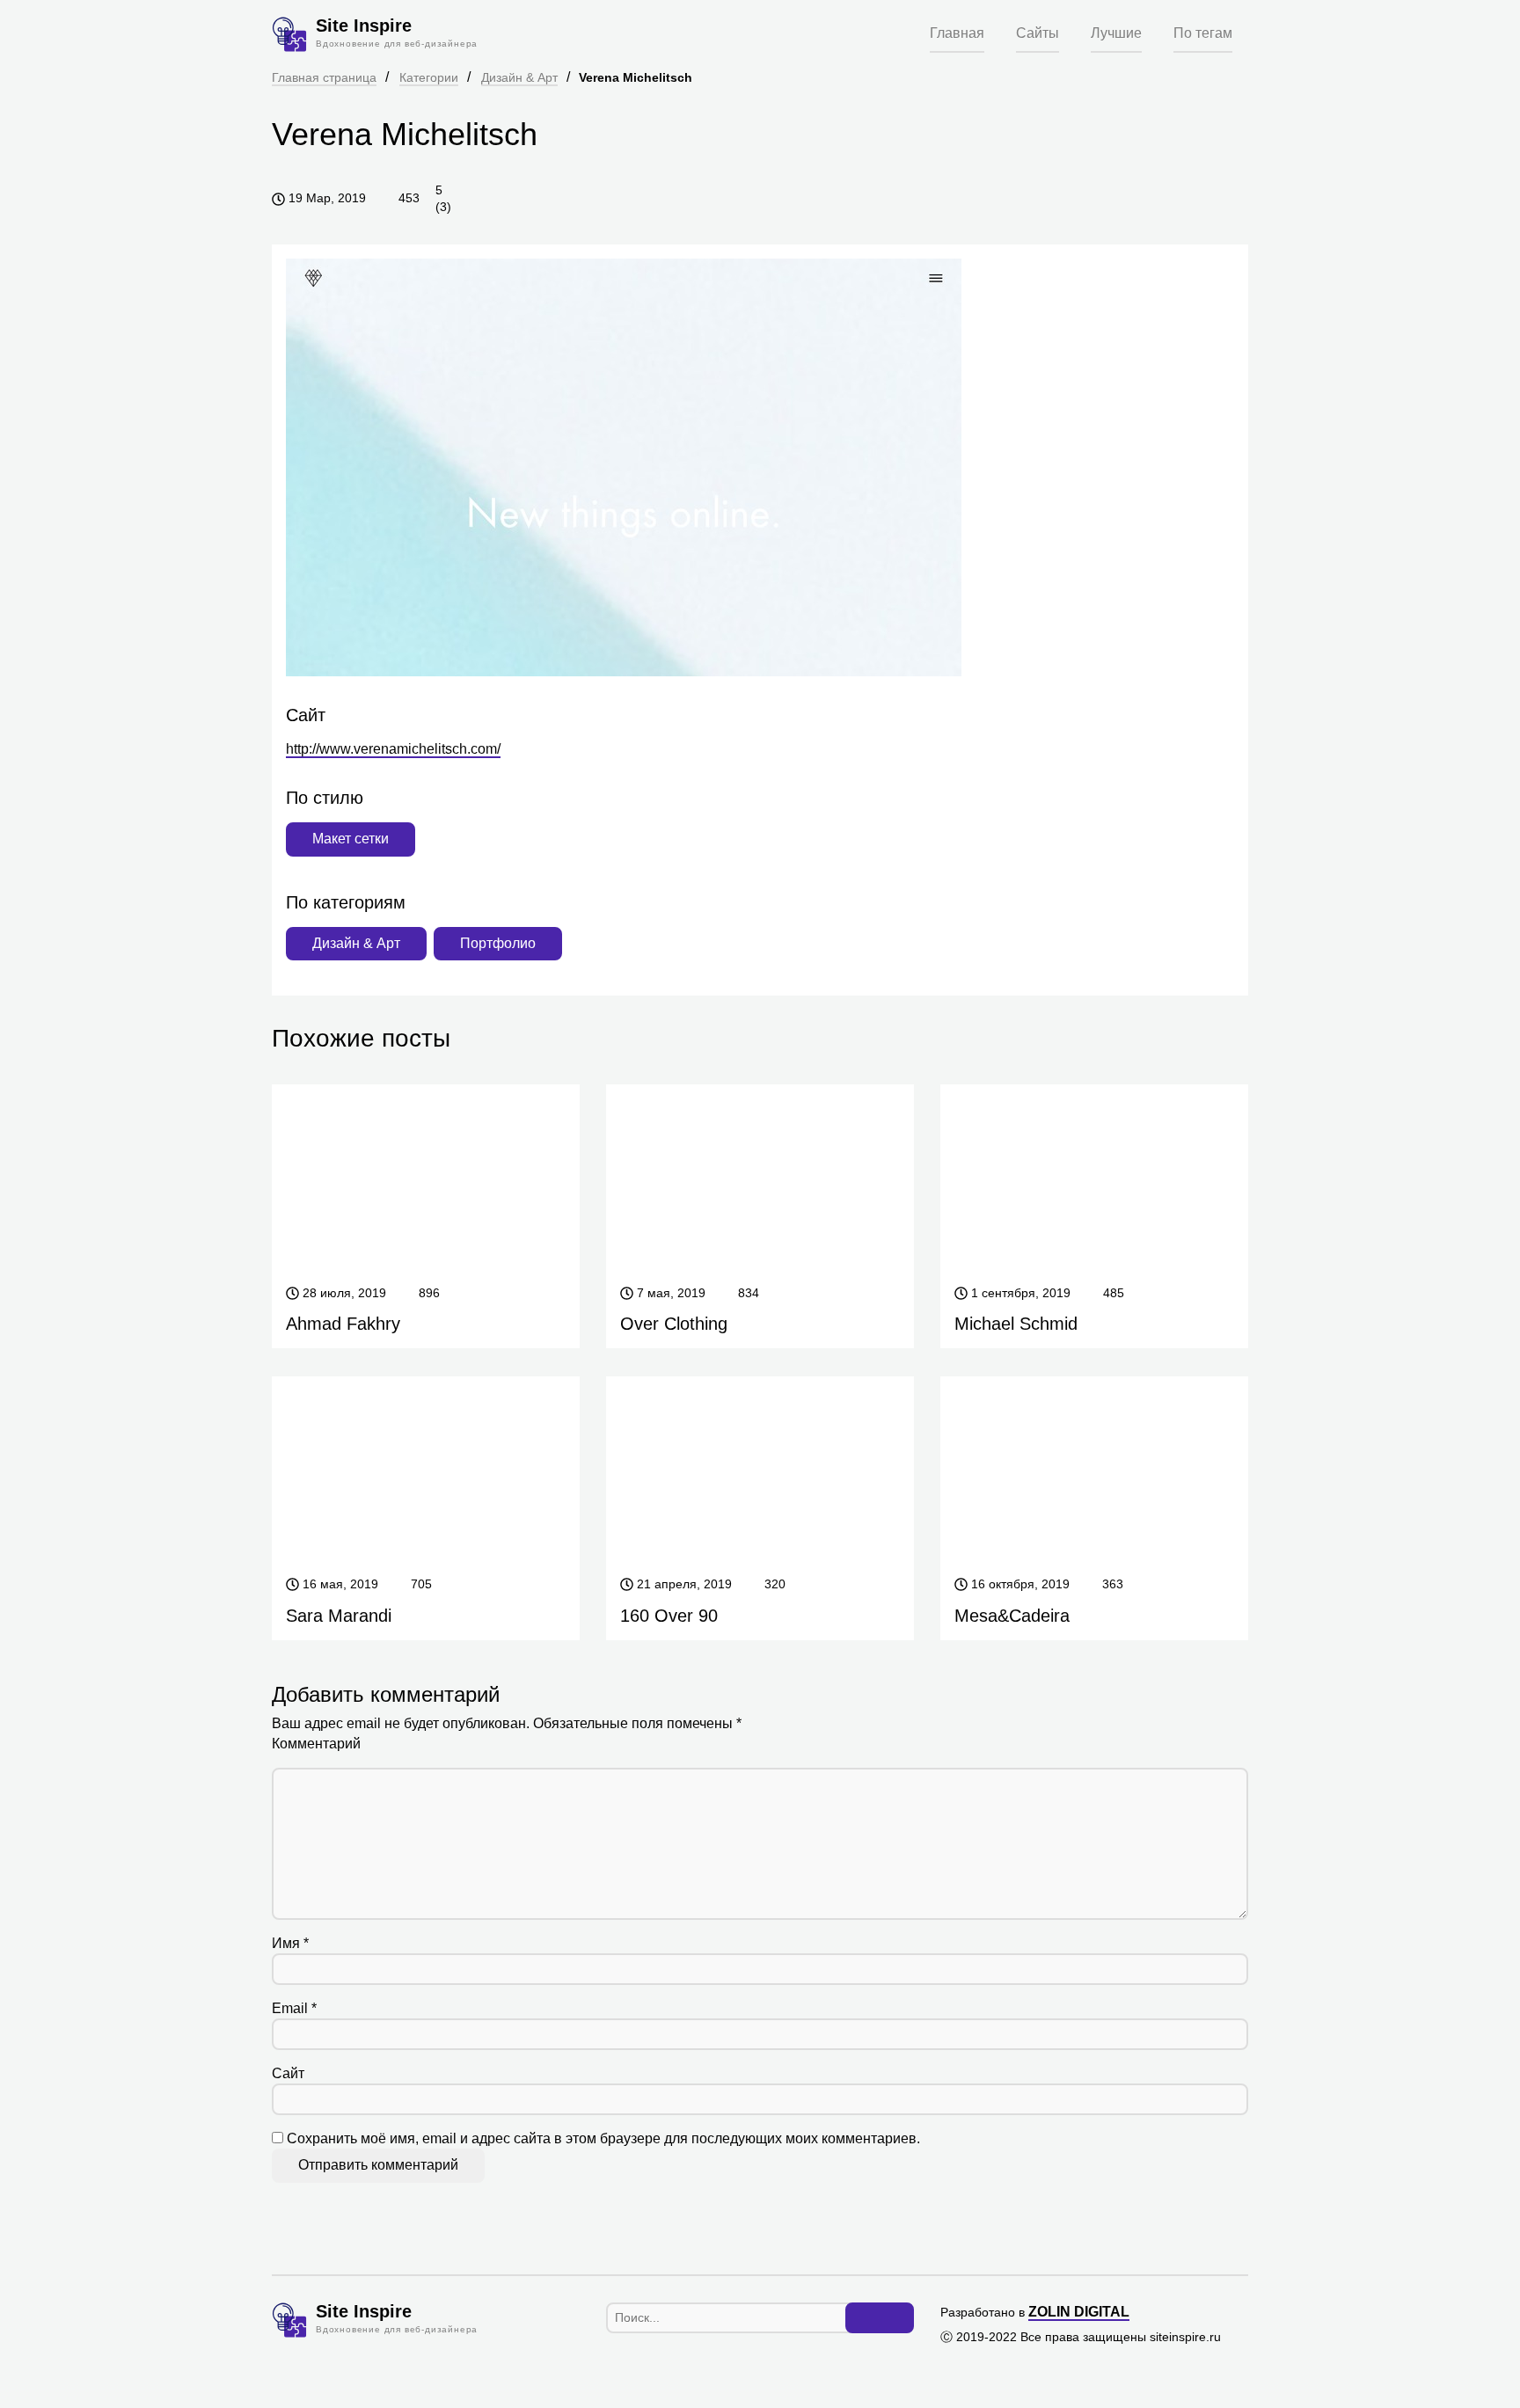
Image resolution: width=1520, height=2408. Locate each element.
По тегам (1203, 33)
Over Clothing (674, 1324)
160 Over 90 (669, 1616)
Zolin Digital (1079, 2312)
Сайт (288, 2073)
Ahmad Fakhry (343, 1324)
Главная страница (324, 77)
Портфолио (498, 943)
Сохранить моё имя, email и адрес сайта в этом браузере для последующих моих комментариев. (603, 2138)
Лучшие (1116, 33)
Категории (429, 77)
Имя (290, 1943)
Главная (957, 33)
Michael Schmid (1016, 1324)
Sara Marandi (339, 1616)
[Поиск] (880, 2318)
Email (294, 2008)
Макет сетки (351, 839)
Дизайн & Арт (519, 77)
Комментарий (316, 1744)
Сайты (1038, 33)
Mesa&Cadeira (1012, 1616)
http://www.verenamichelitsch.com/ (393, 749)
